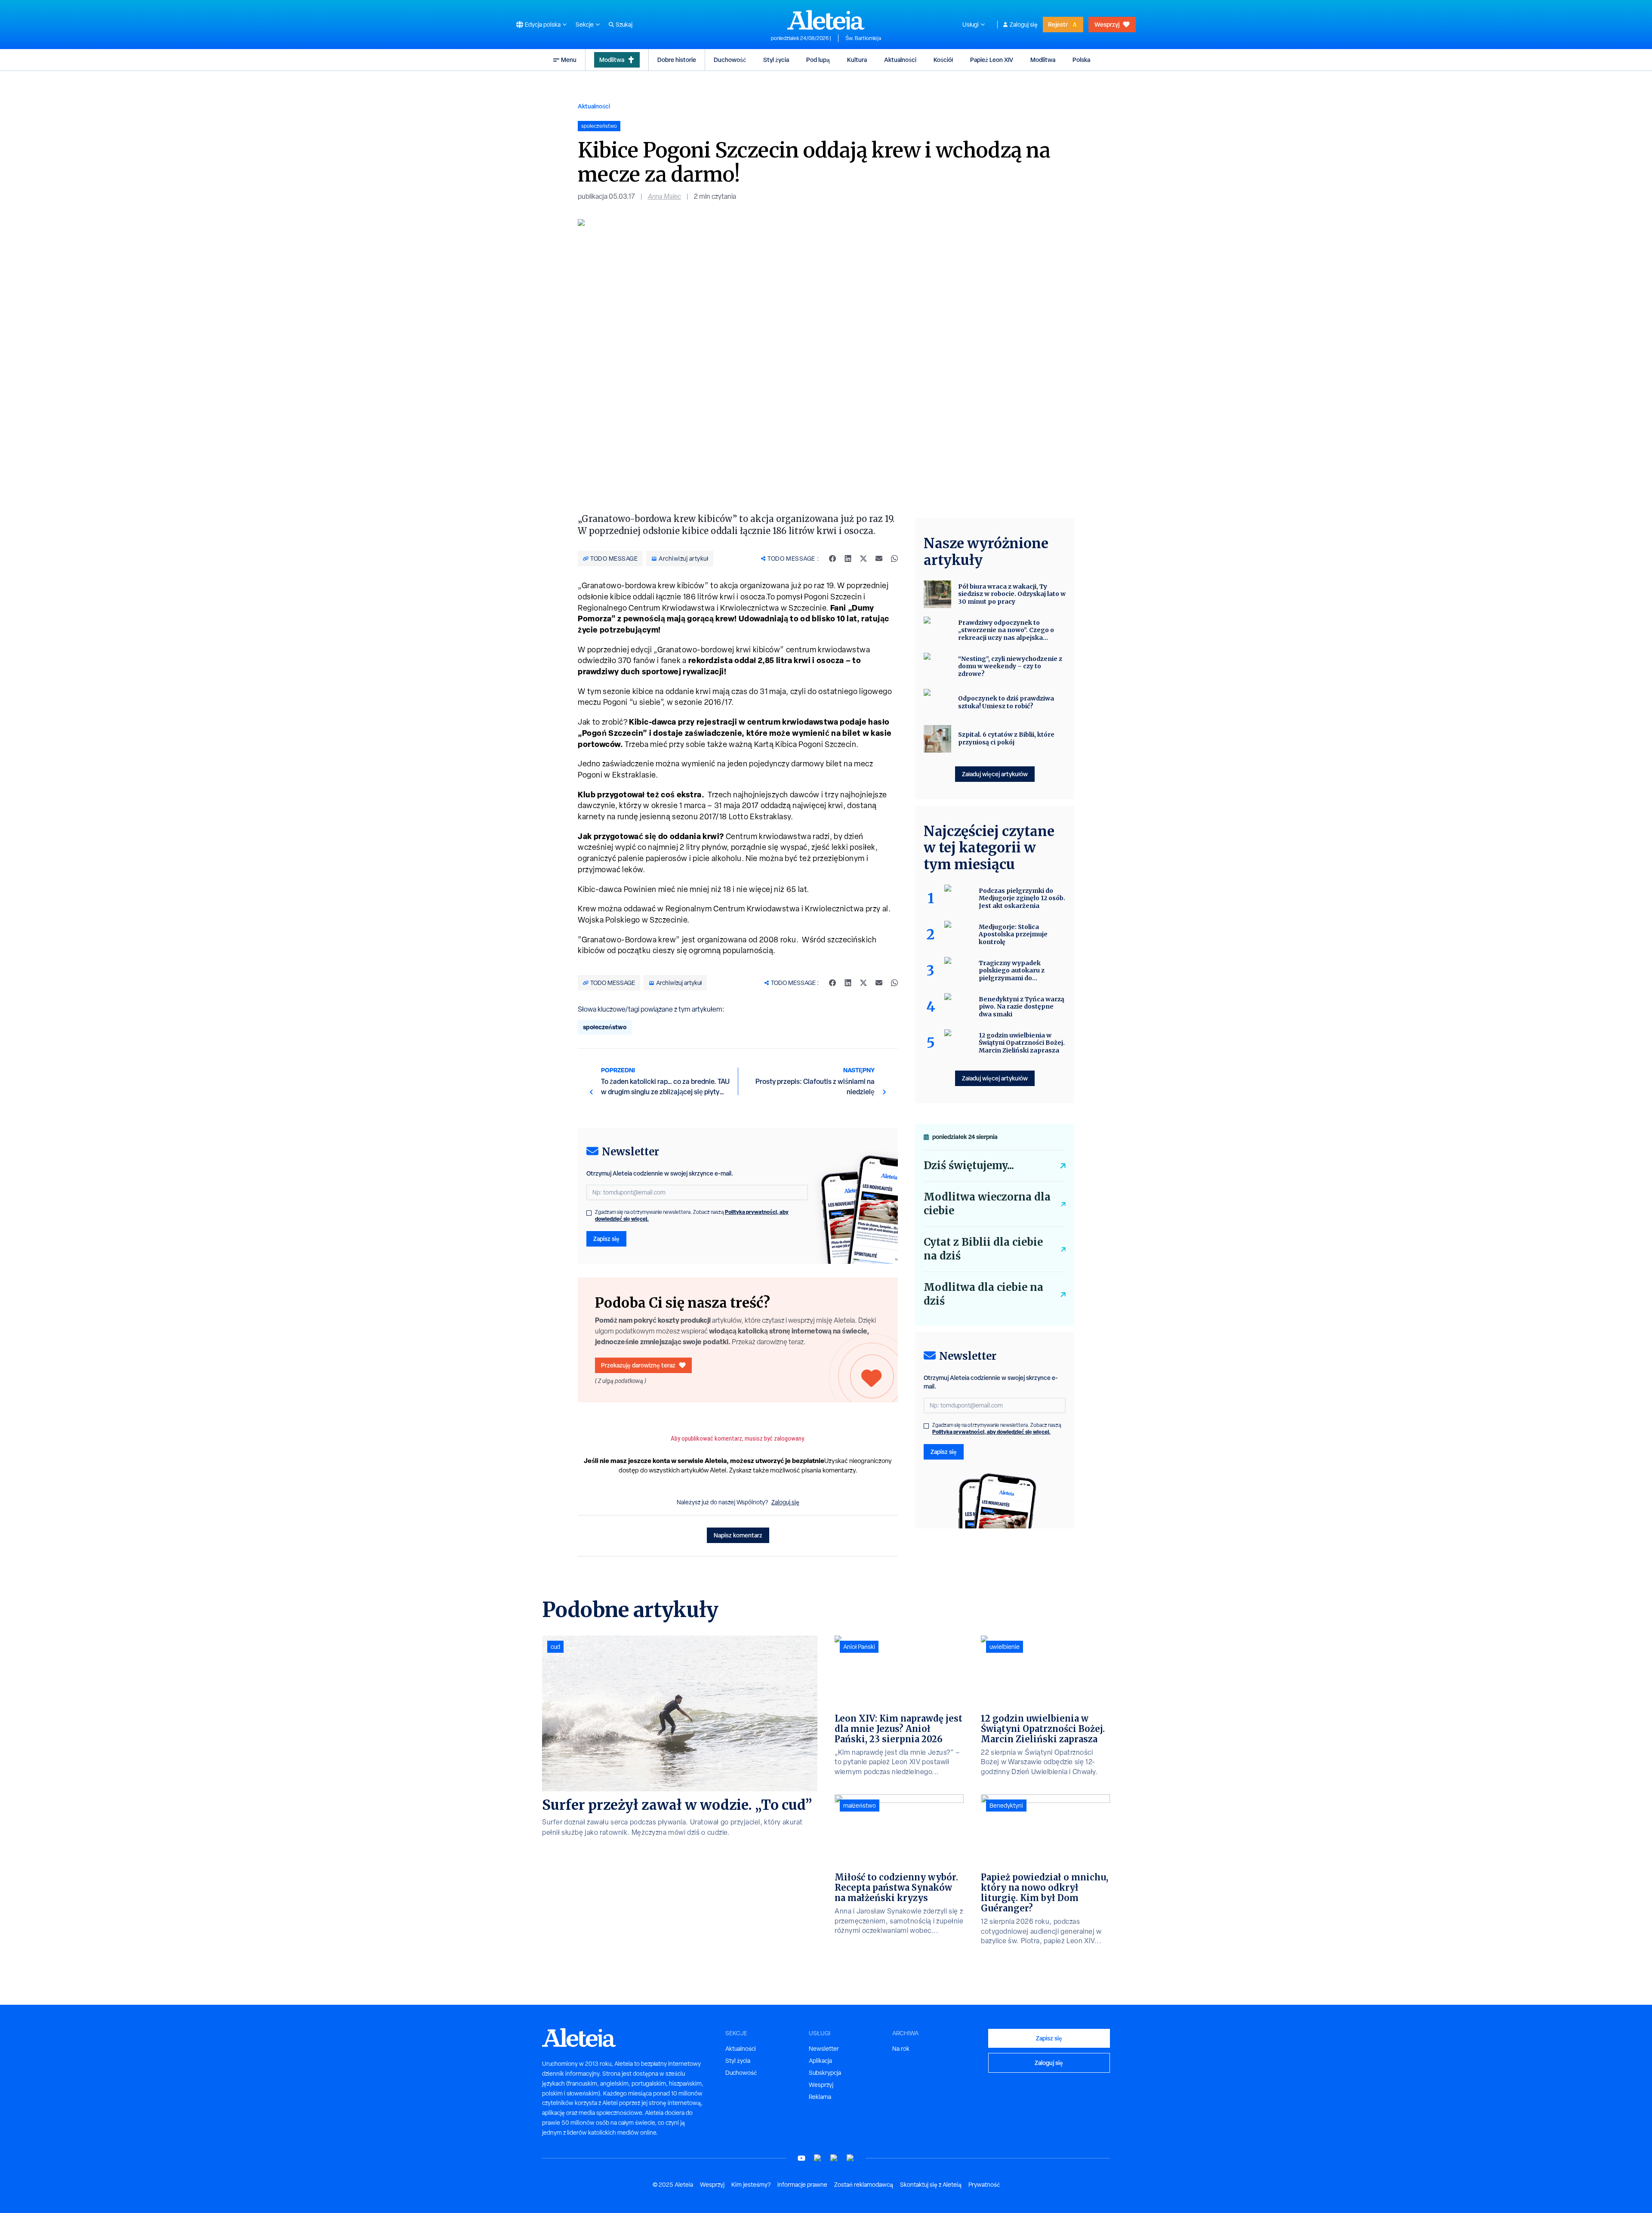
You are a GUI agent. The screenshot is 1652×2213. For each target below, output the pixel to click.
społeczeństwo (605, 1027)
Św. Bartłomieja (863, 38)
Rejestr (1058, 24)
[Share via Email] (879, 559)
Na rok (901, 2049)
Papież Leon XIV (992, 60)
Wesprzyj (1107, 24)
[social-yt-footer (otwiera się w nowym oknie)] (801, 2158)
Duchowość (730, 60)
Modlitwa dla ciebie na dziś (983, 1294)
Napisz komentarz (738, 1535)
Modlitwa (612, 60)
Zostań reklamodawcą (864, 2185)
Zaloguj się (1024, 25)
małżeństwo (860, 1806)
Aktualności (900, 60)
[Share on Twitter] (863, 559)
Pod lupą (818, 60)
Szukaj (624, 25)
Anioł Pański (859, 1647)
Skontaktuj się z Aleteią (931, 2185)
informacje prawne (802, 2185)
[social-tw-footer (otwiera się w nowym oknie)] (834, 2158)
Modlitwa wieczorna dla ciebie (987, 1204)
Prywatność (984, 2185)
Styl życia (776, 60)
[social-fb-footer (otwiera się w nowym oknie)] (818, 2158)
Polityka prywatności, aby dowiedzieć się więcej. (991, 1432)
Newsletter (824, 2049)
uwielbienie (1005, 1647)
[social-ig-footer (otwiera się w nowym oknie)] (851, 2158)
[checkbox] (589, 1213)
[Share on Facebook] (832, 559)
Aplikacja (820, 2061)
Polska (1081, 60)
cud (555, 1647)
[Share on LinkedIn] (848, 559)
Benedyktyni (1006, 1806)
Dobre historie (677, 60)
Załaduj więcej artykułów (995, 774)
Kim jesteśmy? (751, 2185)
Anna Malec (664, 196)
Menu (569, 60)
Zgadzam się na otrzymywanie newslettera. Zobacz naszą (692, 1216)
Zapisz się (606, 1239)
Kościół (943, 60)
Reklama (820, 2097)
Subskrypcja (825, 2073)
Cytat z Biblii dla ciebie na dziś (983, 1249)
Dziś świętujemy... (969, 1165)
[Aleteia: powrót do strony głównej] (826, 20)
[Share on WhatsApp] (894, 559)
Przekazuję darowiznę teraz (638, 1365)
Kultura (857, 60)
